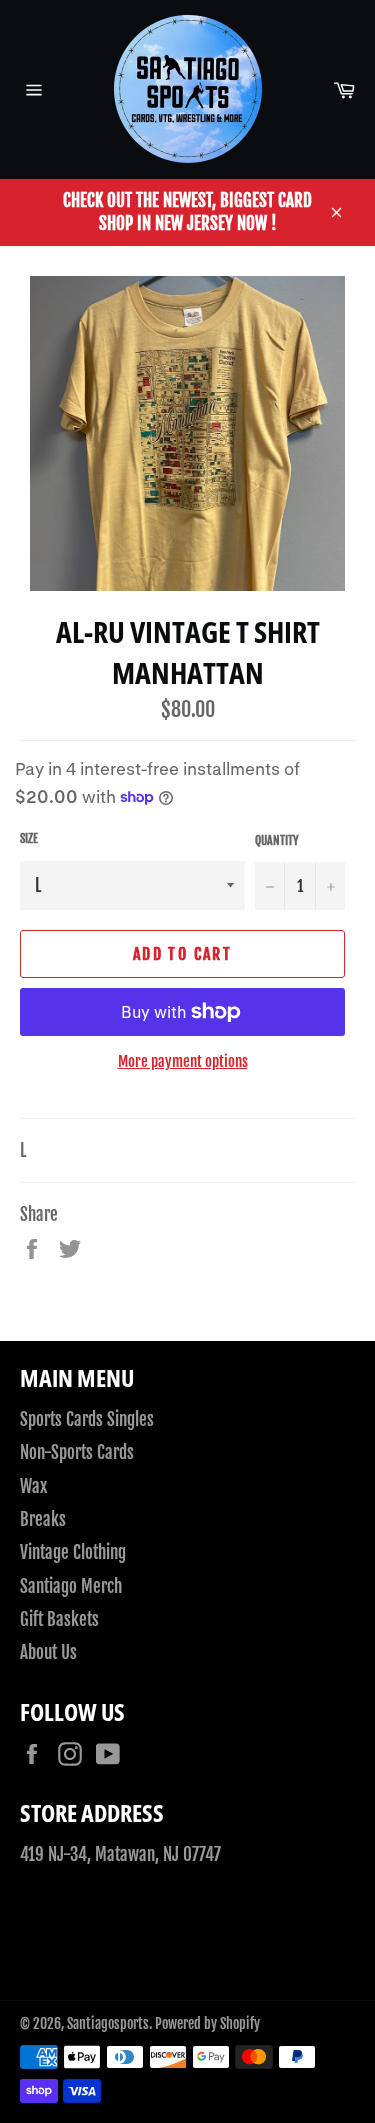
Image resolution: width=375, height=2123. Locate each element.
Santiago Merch (71, 1586)
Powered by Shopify (207, 2023)
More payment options (183, 1061)
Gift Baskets (59, 1619)
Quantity (277, 840)
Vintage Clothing (73, 1552)
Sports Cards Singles (87, 1419)
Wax (33, 1486)
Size (29, 838)
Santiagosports (108, 2023)
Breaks (43, 1519)
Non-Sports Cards (77, 1452)
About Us (48, 1652)
